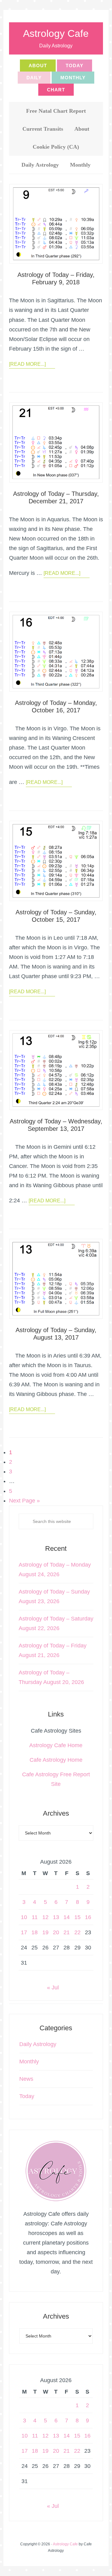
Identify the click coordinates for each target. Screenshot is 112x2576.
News (26, 2079)
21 (67, 1932)
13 (56, 1917)
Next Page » (24, 1501)
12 (45, 1917)
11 (35, 1917)
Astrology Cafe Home (56, 1745)
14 (67, 1917)
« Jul (53, 1988)
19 (45, 1932)
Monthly (29, 2062)
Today (27, 2096)
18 (35, 1932)
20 (56, 1932)
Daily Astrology (38, 2044)
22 (77, 1932)
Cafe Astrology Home (56, 1760)
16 (88, 1917)
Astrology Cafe (56, 33)
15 (77, 1917)
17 (24, 1932)
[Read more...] (27, 364)
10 (24, 1917)
